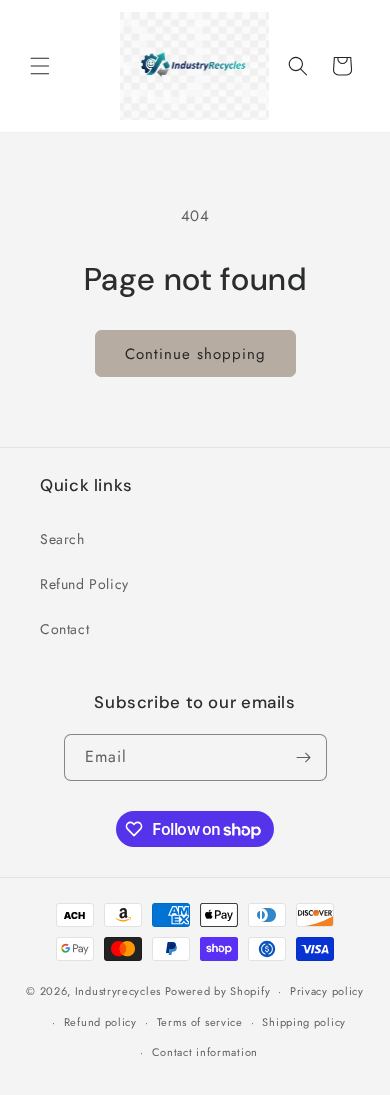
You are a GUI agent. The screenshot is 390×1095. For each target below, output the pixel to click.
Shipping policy (304, 1022)
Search (62, 539)
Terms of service (200, 1022)
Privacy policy (327, 991)
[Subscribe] (304, 757)
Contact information (205, 1052)
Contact (64, 629)
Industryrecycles (118, 991)
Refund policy (100, 1022)
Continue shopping (195, 354)
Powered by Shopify (218, 991)
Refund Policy (84, 584)
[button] (40, 66)
